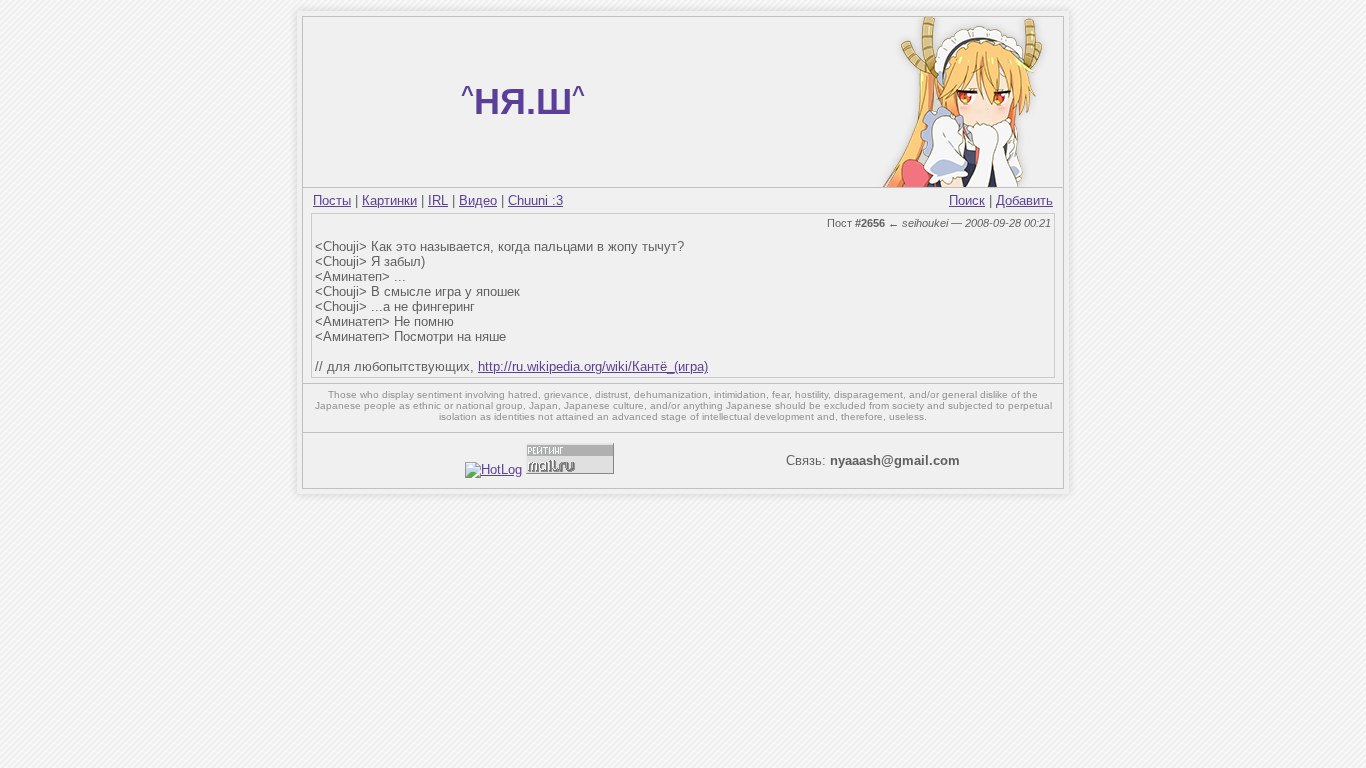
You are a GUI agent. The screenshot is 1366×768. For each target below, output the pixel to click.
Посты (332, 200)
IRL (438, 200)
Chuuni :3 (535, 200)
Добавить (1024, 200)
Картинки (389, 200)
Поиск (967, 200)
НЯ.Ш (523, 101)
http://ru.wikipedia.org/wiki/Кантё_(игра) (593, 366)
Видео (478, 200)
